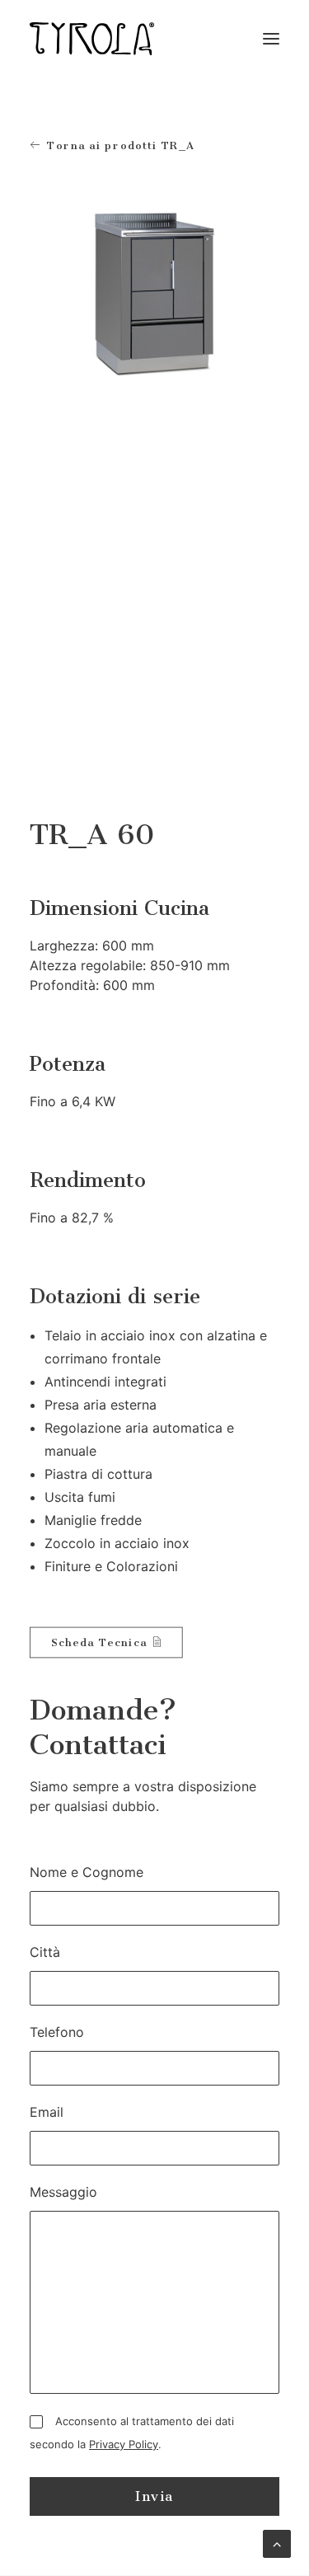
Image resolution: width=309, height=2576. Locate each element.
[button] (271, 39)
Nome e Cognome (87, 1872)
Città (45, 1952)
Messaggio (63, 2192)
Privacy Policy (124, 2444)
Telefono (57, 2032)
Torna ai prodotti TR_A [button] (121, 145)
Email (47, 2112)
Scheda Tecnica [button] (99, 1642)
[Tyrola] (92, 39)
